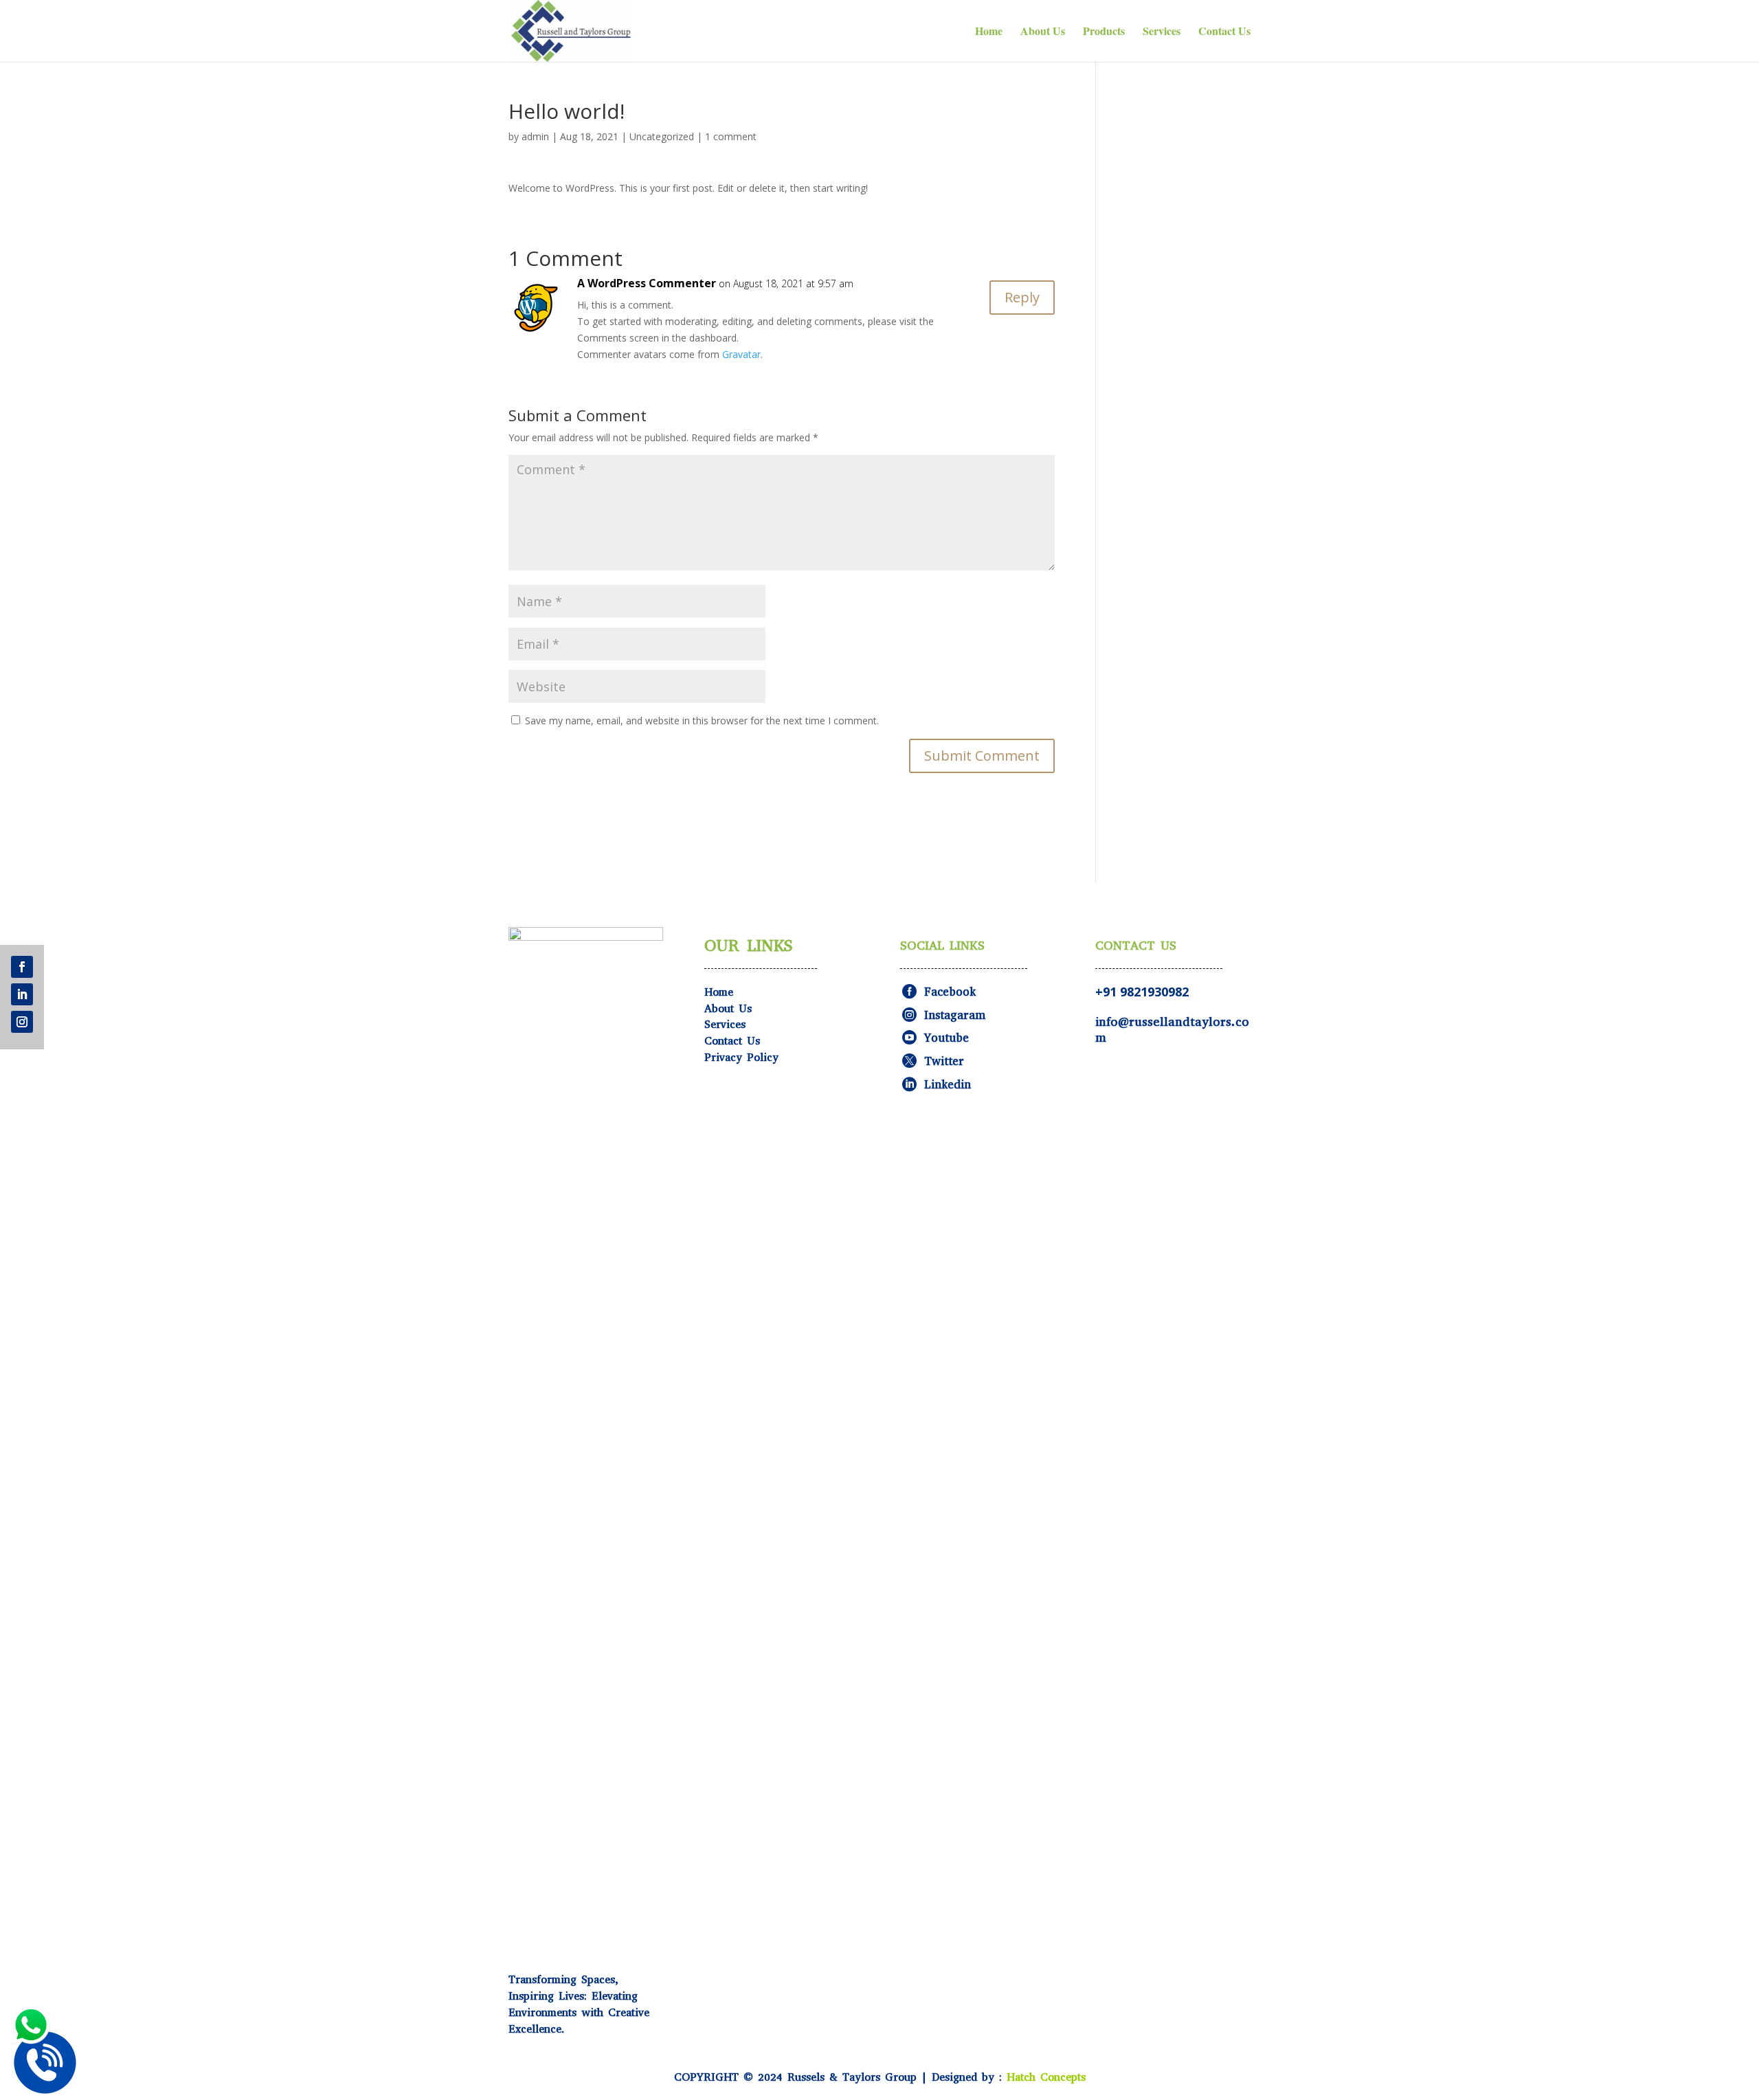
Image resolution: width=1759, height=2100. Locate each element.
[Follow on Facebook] (22, 967)
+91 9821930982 (1142, 992)
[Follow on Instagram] (22, 1022)
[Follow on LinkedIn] (22, 994)
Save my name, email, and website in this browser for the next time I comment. (702, 721)
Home (989, 32)
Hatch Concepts (1046, 2077)
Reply (1022, 297)
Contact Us (1224, 32)
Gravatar (741, 354)
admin (535, 136)
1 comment (731, 136)
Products (1104, 32)
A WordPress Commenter (647, 283)
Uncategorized (662, 136)
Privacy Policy (741, 1057)
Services (1162, 32)
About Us (1043, 32)
